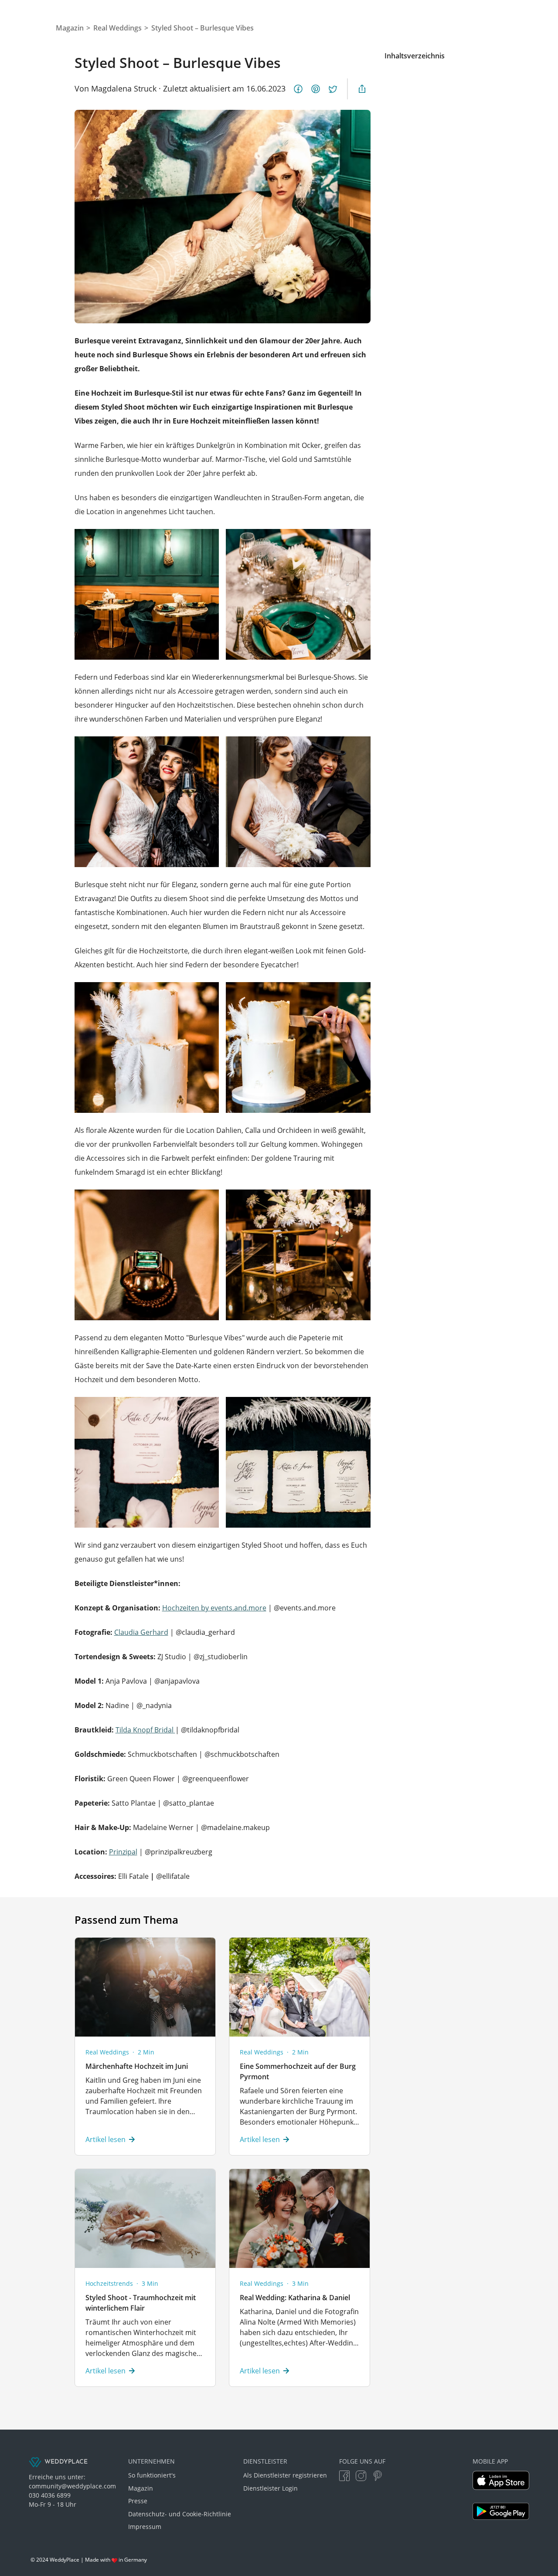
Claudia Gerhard (141, 1632)
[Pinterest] (378, 2476)
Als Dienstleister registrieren (285, 2475)
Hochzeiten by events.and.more (214, 1608)
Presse (138, 2501)
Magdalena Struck (124, 88)
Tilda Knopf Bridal (145, 1730)
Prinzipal (123, 1852)
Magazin (141, 2488)
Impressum (145, 2527)
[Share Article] (362, 89)
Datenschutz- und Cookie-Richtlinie (180, 2514)
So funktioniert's (152, 2475)
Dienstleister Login (270, 2488)
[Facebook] (344, 2476)
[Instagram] (361, 2476)
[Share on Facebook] (298, 89)
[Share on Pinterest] (316, 89)
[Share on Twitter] (333, 89)
